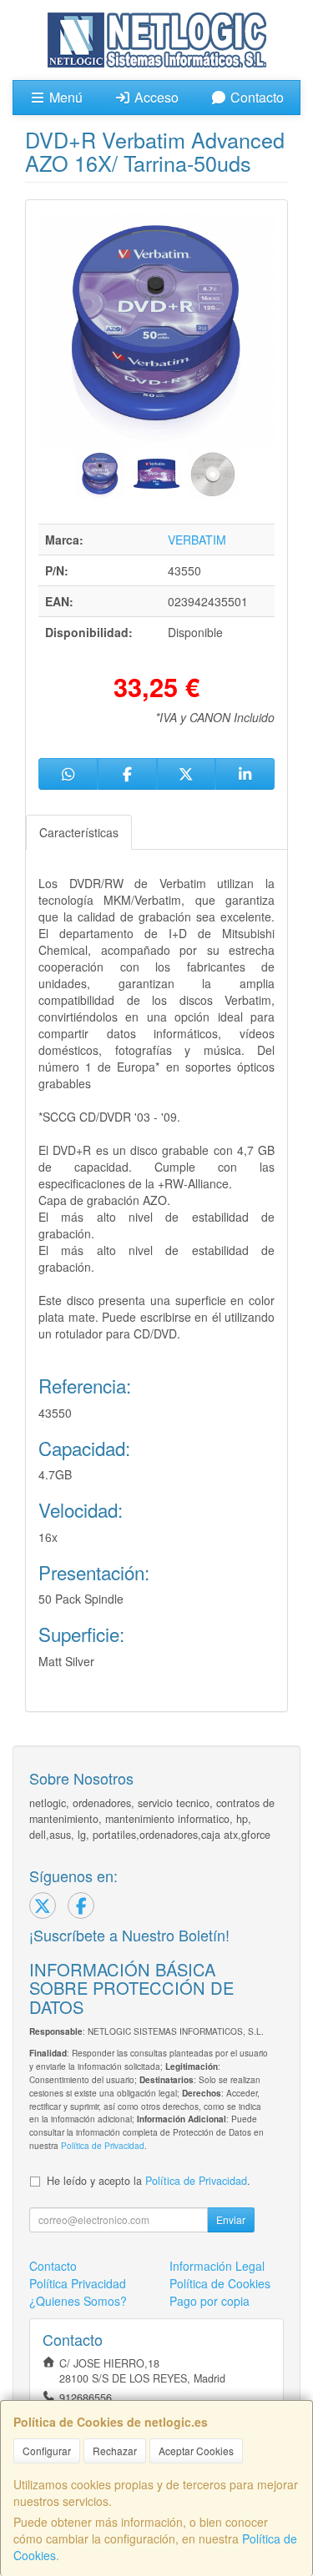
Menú (64, 97)
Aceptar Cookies (196, 2450)
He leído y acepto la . (149, 2181)
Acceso (155, 97)
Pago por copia (210, 2301)
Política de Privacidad (103, 2145)
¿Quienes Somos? (78, 2301)
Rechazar (115, 2450)
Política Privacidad (78, 2283)
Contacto (255, 97)
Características (79, 832)
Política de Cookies (220, 2283)
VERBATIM (197, 540)
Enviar (231, 2219)
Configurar (47, 2450)
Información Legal (217, 2266)
